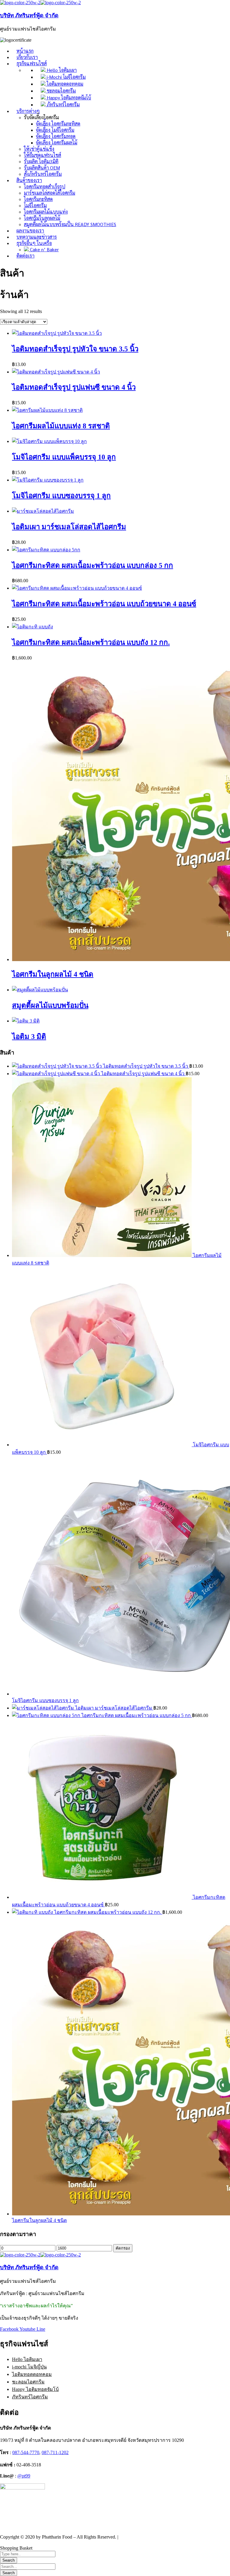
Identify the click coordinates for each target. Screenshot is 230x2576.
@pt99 (24, 2476)
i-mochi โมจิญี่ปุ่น (29, 2367)
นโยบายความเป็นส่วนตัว (145, 2537)
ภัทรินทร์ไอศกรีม (30, 2397)
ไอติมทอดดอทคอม (32, 2374)
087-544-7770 (26, 2452)
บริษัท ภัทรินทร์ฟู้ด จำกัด (29, 15)
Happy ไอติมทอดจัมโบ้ (35, 2389)
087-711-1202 (55, 2452)
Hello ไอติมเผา (27, 2359)
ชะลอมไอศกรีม (28, 2382)
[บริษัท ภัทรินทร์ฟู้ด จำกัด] (20, 3)
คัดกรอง (123, 2248)
